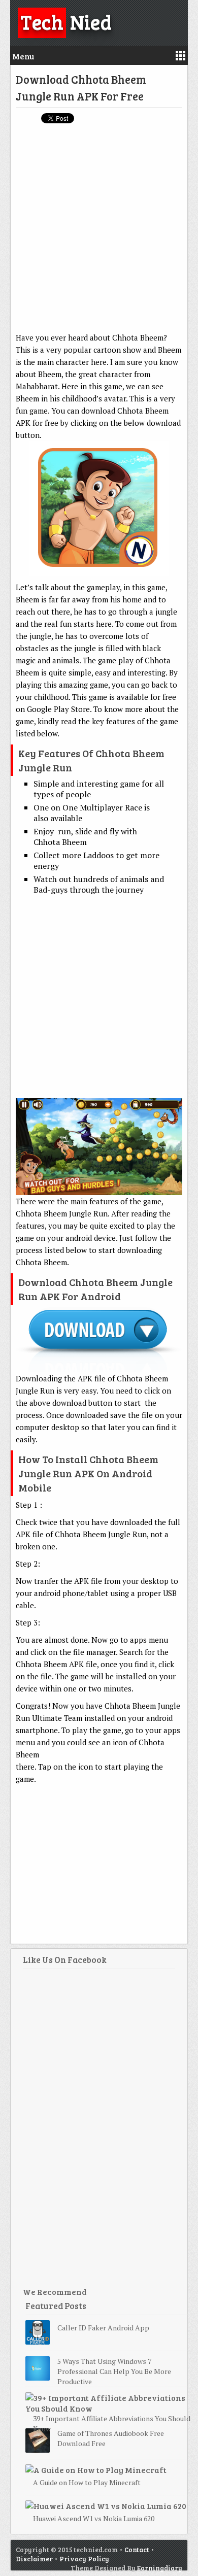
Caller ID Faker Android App (103, 2328)
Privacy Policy (84, 2559)
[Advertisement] (99, 232)
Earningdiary (160, 2568)
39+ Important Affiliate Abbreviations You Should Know (112, 2424)
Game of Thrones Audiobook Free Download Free (111, 2438)
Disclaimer (34, 2559)
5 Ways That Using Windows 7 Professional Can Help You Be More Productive (114, 2371)
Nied (66, 21)
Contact (137, 2550)
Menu (23, 56)
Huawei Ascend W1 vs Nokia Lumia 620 (94, 2518)
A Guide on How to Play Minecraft (87, 2482)
